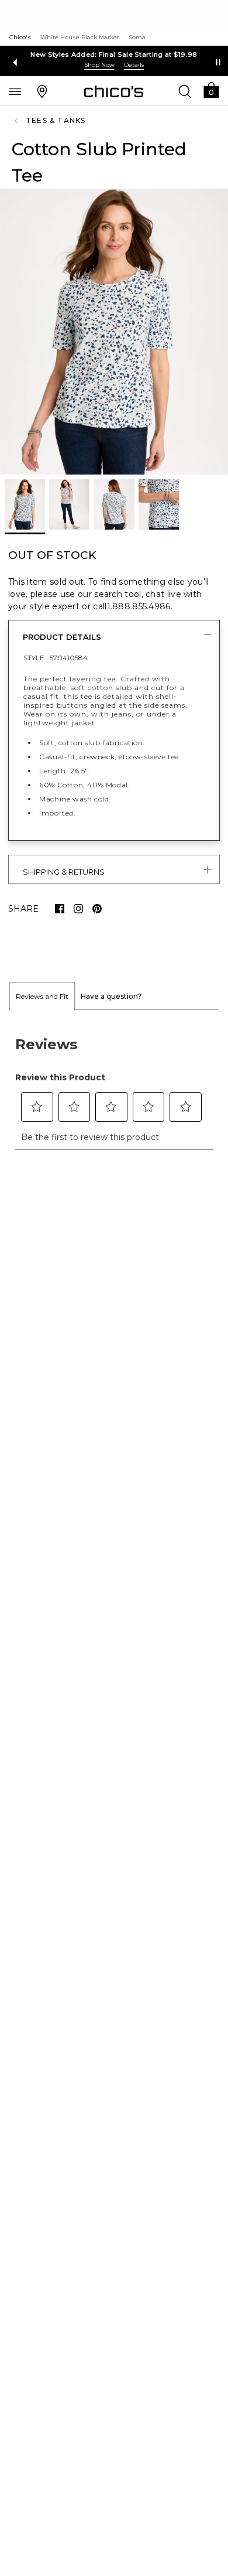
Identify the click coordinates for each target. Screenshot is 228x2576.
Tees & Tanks (56, 120)
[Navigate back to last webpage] (18, 121)
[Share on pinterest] (97, 909)
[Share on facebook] (60, 909)
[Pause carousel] (218, 62)
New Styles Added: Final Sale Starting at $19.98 (114, 54)
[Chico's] (114, 91)
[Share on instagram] (78, 909)
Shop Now (99, 65)
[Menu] (15, 91)
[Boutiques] (42, 91)
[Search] (185, 91)
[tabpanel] (114, 1086)
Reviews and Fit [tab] (42, 996)
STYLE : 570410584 (56, 658)
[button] (211, 89)
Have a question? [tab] (111, 996)
